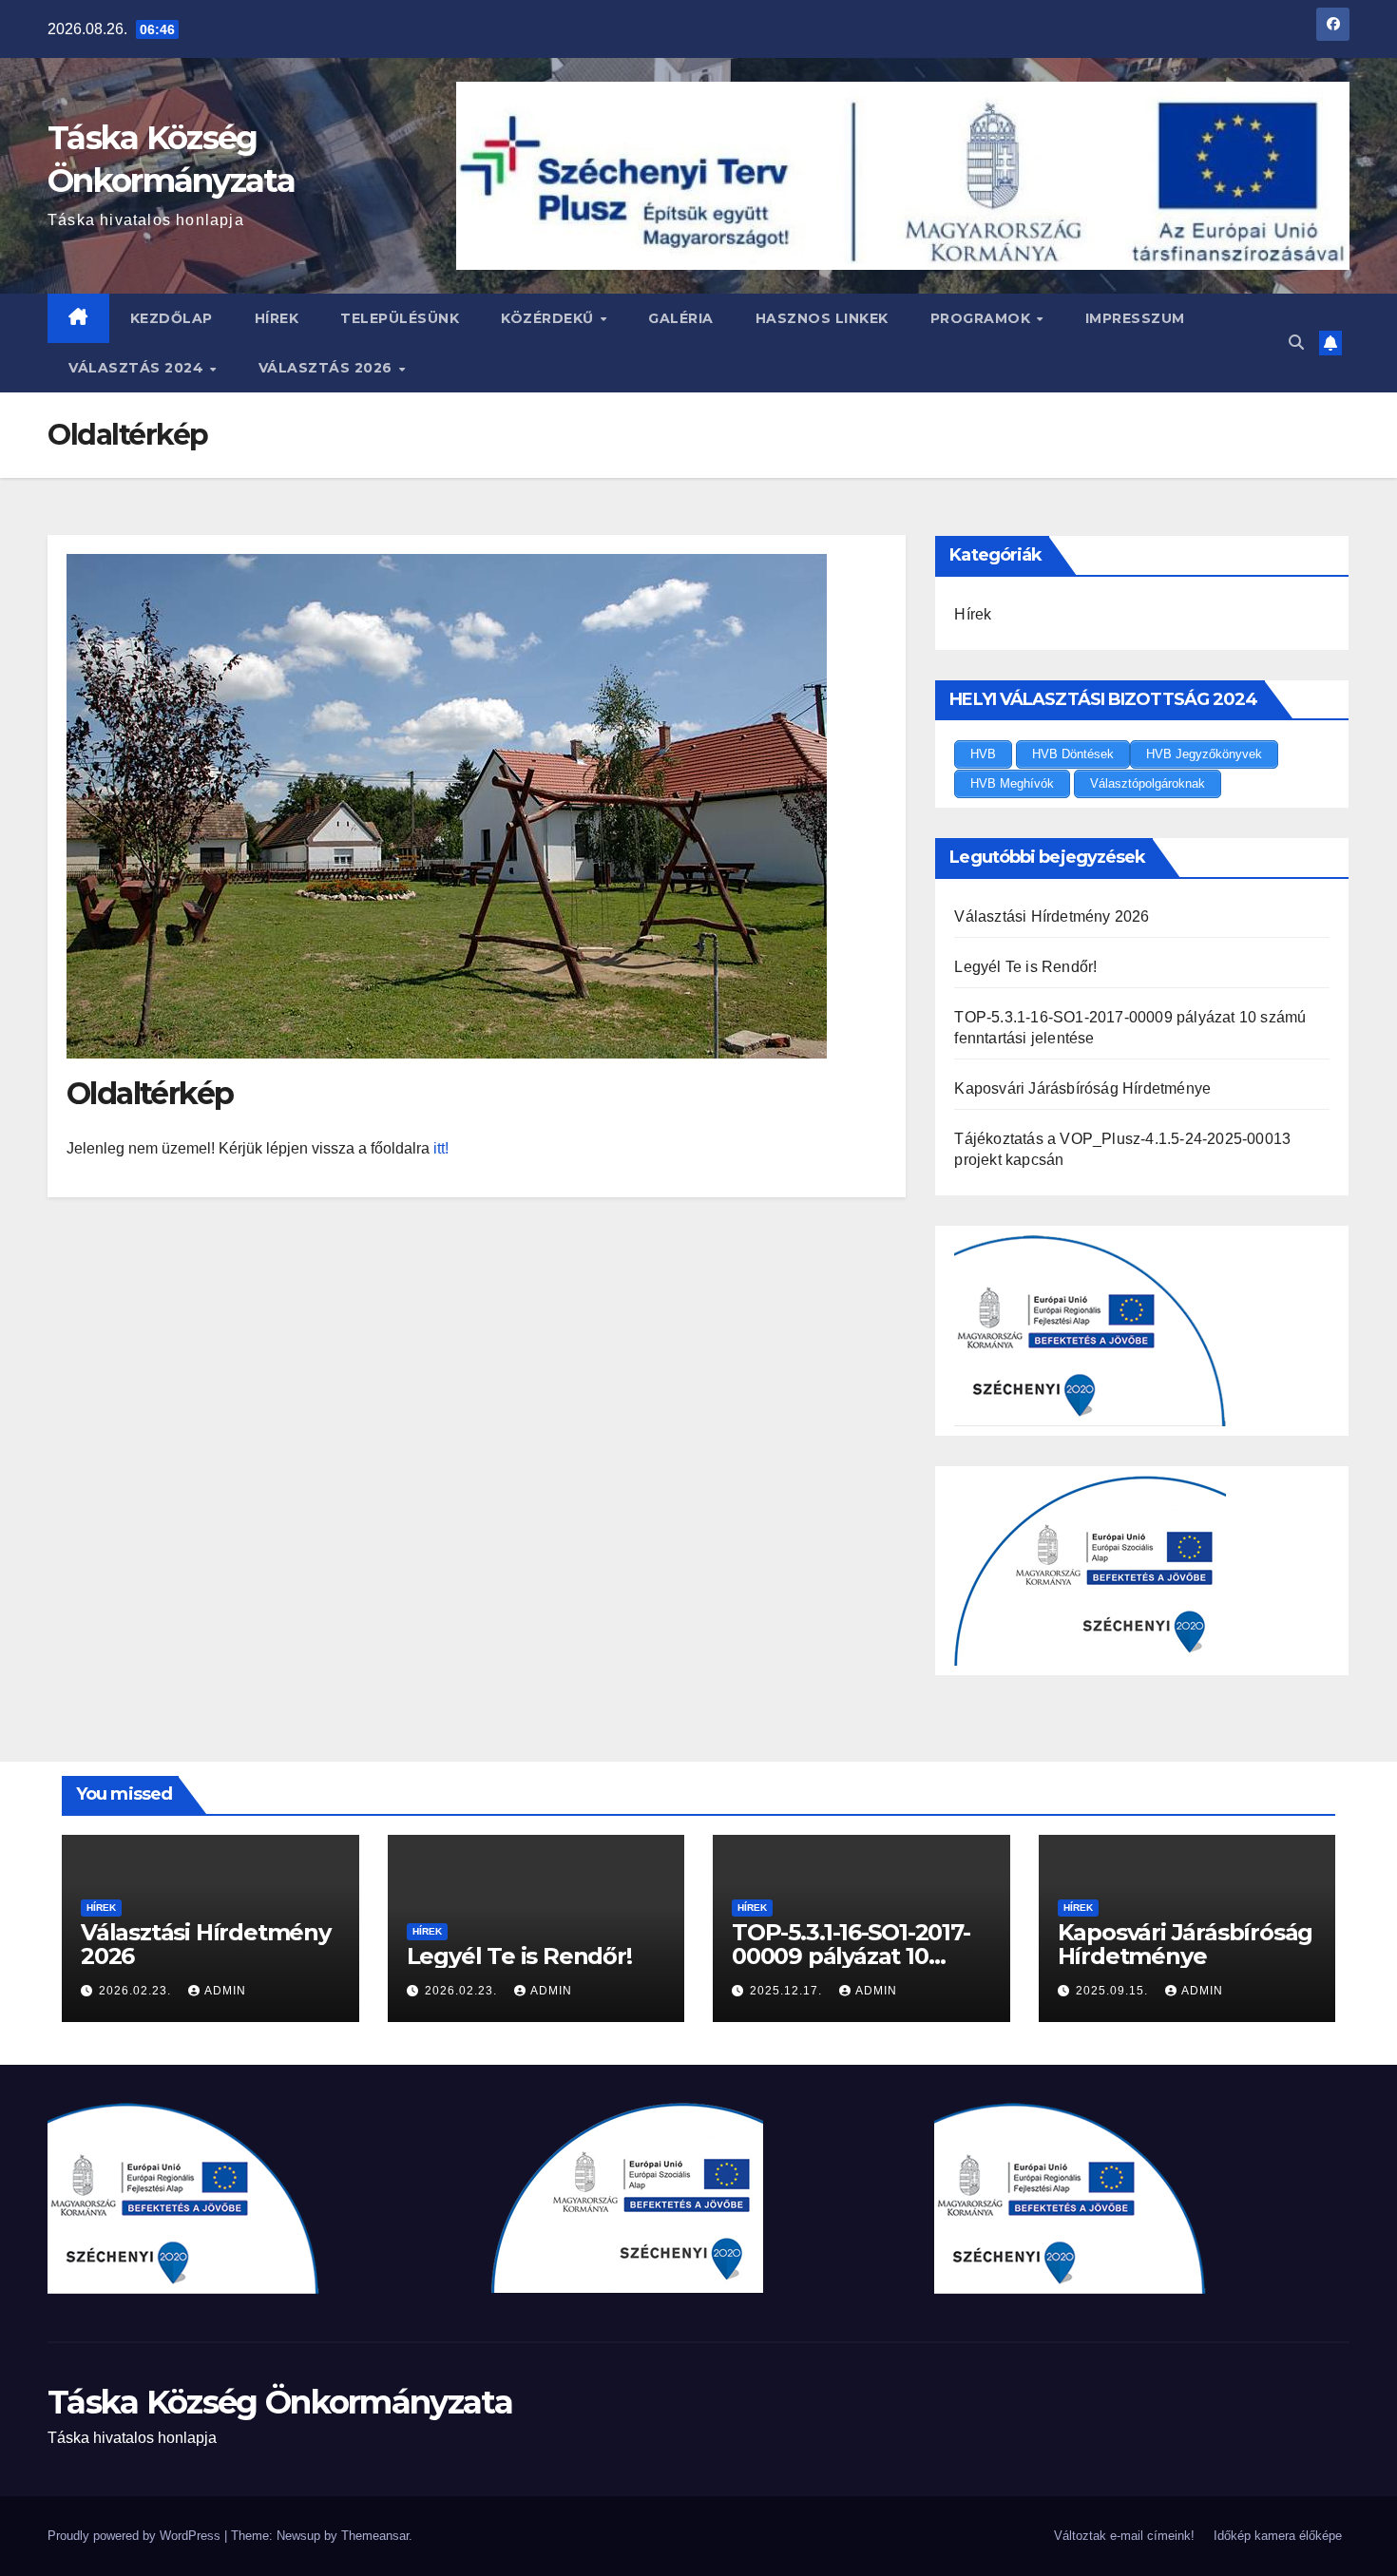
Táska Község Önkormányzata (280, 2402)
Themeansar (375, 2536)
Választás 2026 (328, 368)
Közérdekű (549, 318)
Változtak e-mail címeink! (1124, 2536)
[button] (1296, 343)
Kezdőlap (172, 318)
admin (225, 1991)
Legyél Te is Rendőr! (1025, 967)
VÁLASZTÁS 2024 (138, 368)
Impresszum (1135, 318)
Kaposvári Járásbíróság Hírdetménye (1082, 1088)
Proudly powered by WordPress (136, 2536)
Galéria (681, 318)
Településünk (400, 318)
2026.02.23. (137, 1991)
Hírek (277, 318)
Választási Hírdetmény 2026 (1052, 916)
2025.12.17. (788, 1991)
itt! (441, 1148)
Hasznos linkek (822, 318)
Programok (983, 318)
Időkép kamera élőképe (1278, 2536)
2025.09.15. (1114, 1991)
